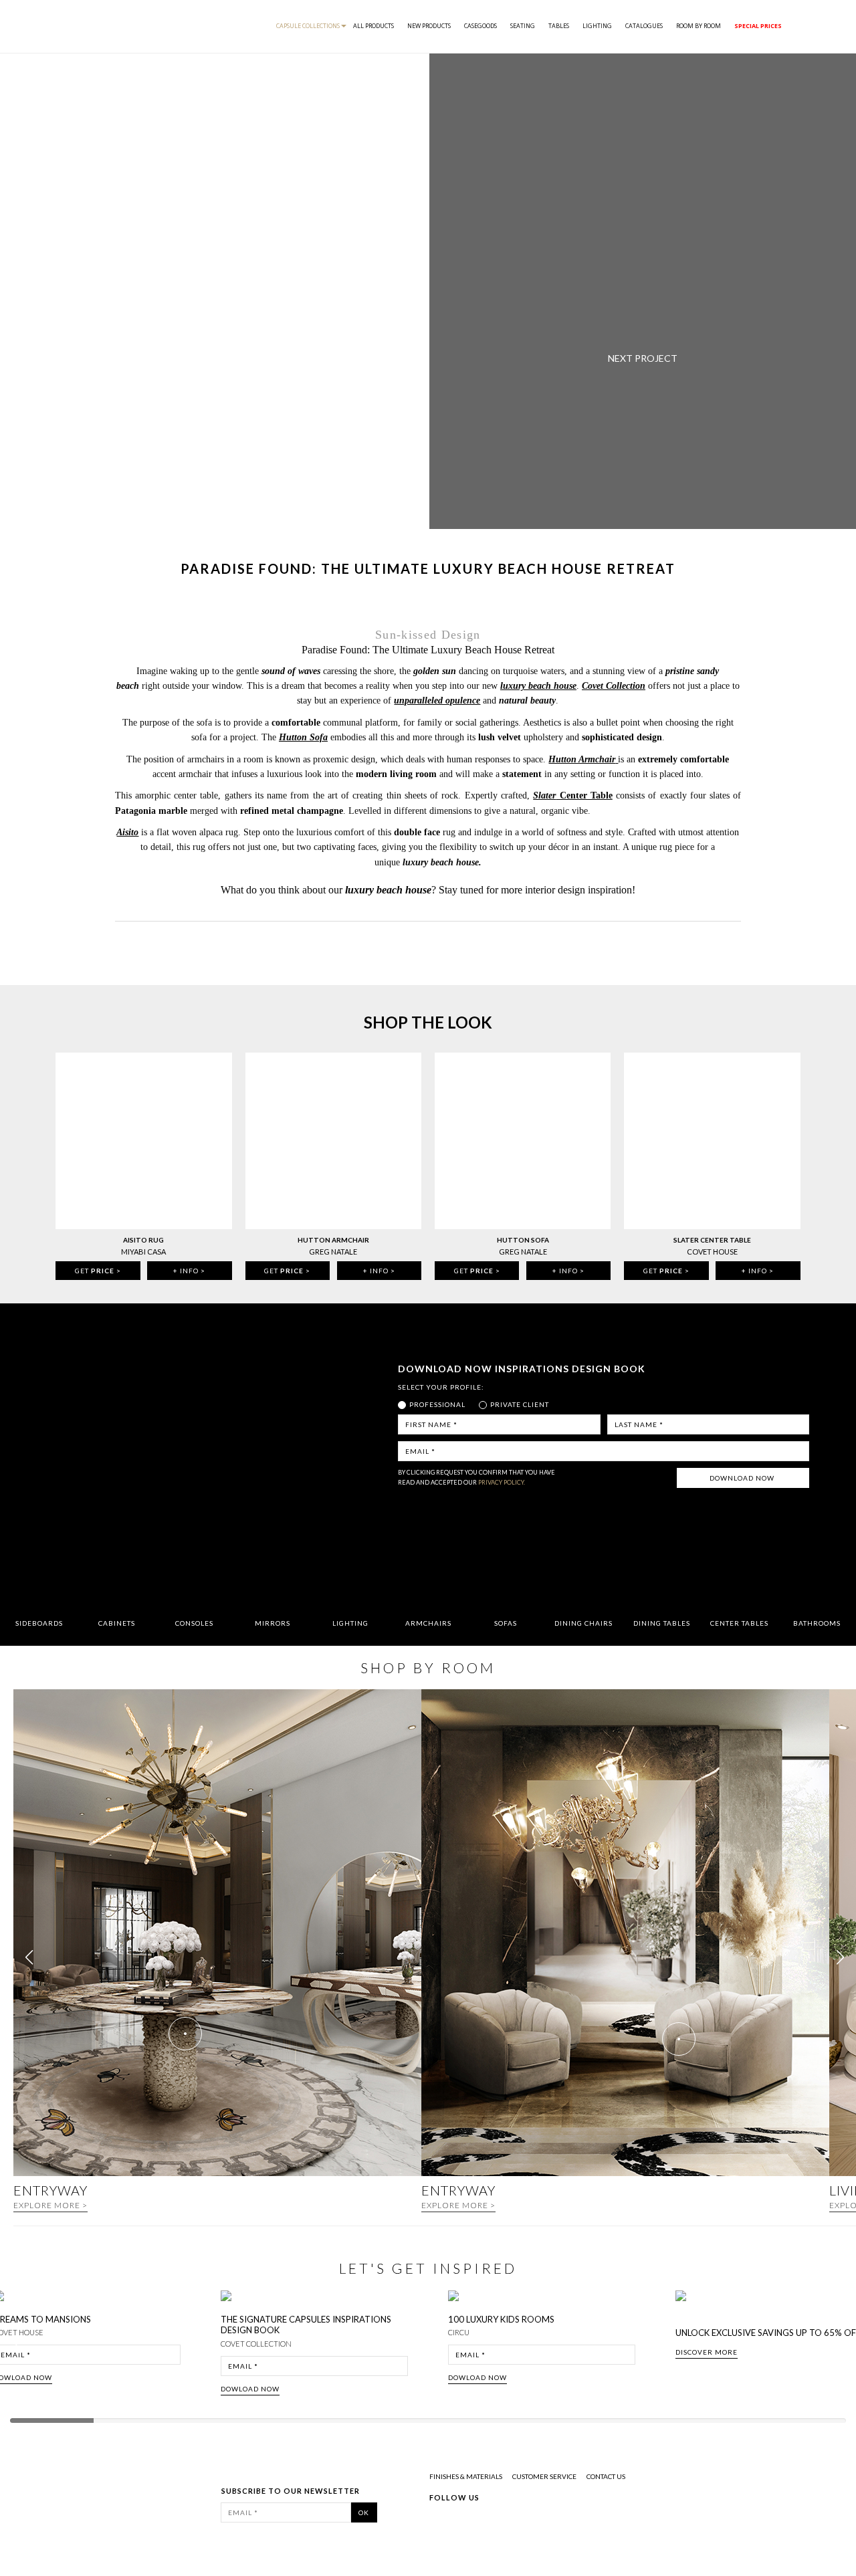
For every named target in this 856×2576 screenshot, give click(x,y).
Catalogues (644, 26)
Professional (437, 1404)
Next (841, 2348)
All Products (373, 26)
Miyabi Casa (143, 1252)
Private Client (520, 1404)
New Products (429, 26)
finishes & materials (466, 2476)
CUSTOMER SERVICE (544, 2476)
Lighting (597, 26)
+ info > (189, 1271)
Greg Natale (333, 1252)
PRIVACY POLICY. (502, 1482)
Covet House (712, 1252)
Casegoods (480, 26)
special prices (758, 26)
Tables (559, 26)
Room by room (699, 26)
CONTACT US (606, 2476)
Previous (21, 2348)
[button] (840, 1957)
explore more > (50, 2205)
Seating (523, 26)
